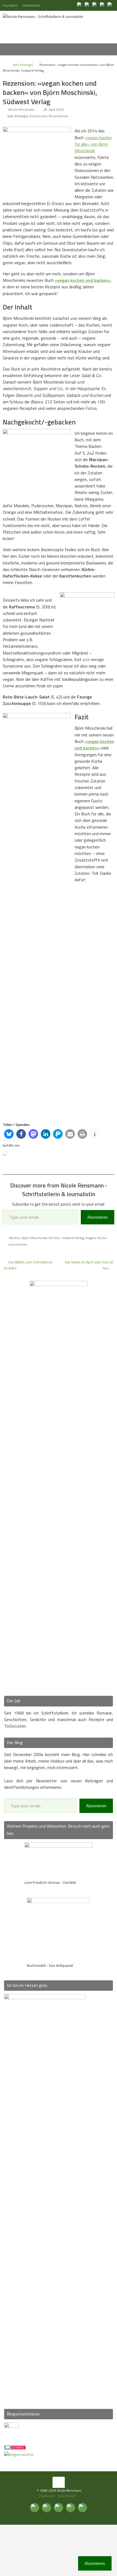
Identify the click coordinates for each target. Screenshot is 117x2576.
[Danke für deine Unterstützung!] (95, 5)
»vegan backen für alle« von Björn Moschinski (93, 144)
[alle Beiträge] (23, 65)
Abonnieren (98, 1217)
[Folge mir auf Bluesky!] (88, 5)
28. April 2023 (53, 109)
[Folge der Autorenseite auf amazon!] (103, 5)
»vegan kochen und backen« (83, 280)
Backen (15, 1238)
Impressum (10, 5)
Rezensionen (59, 116)
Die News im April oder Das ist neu (89, 1265)
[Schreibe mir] (110, 5)
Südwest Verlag (73, 1238)
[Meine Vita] (80, 5)
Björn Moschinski (34, 1238)
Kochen (54, 1238)
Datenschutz (32, 5)
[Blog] (19, 2454)
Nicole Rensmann (21, 109)
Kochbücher (38, 116)
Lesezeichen (18, 1244)
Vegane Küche (96, 1238)
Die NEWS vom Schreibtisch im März (28, 1265)
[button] (9, 1134)
